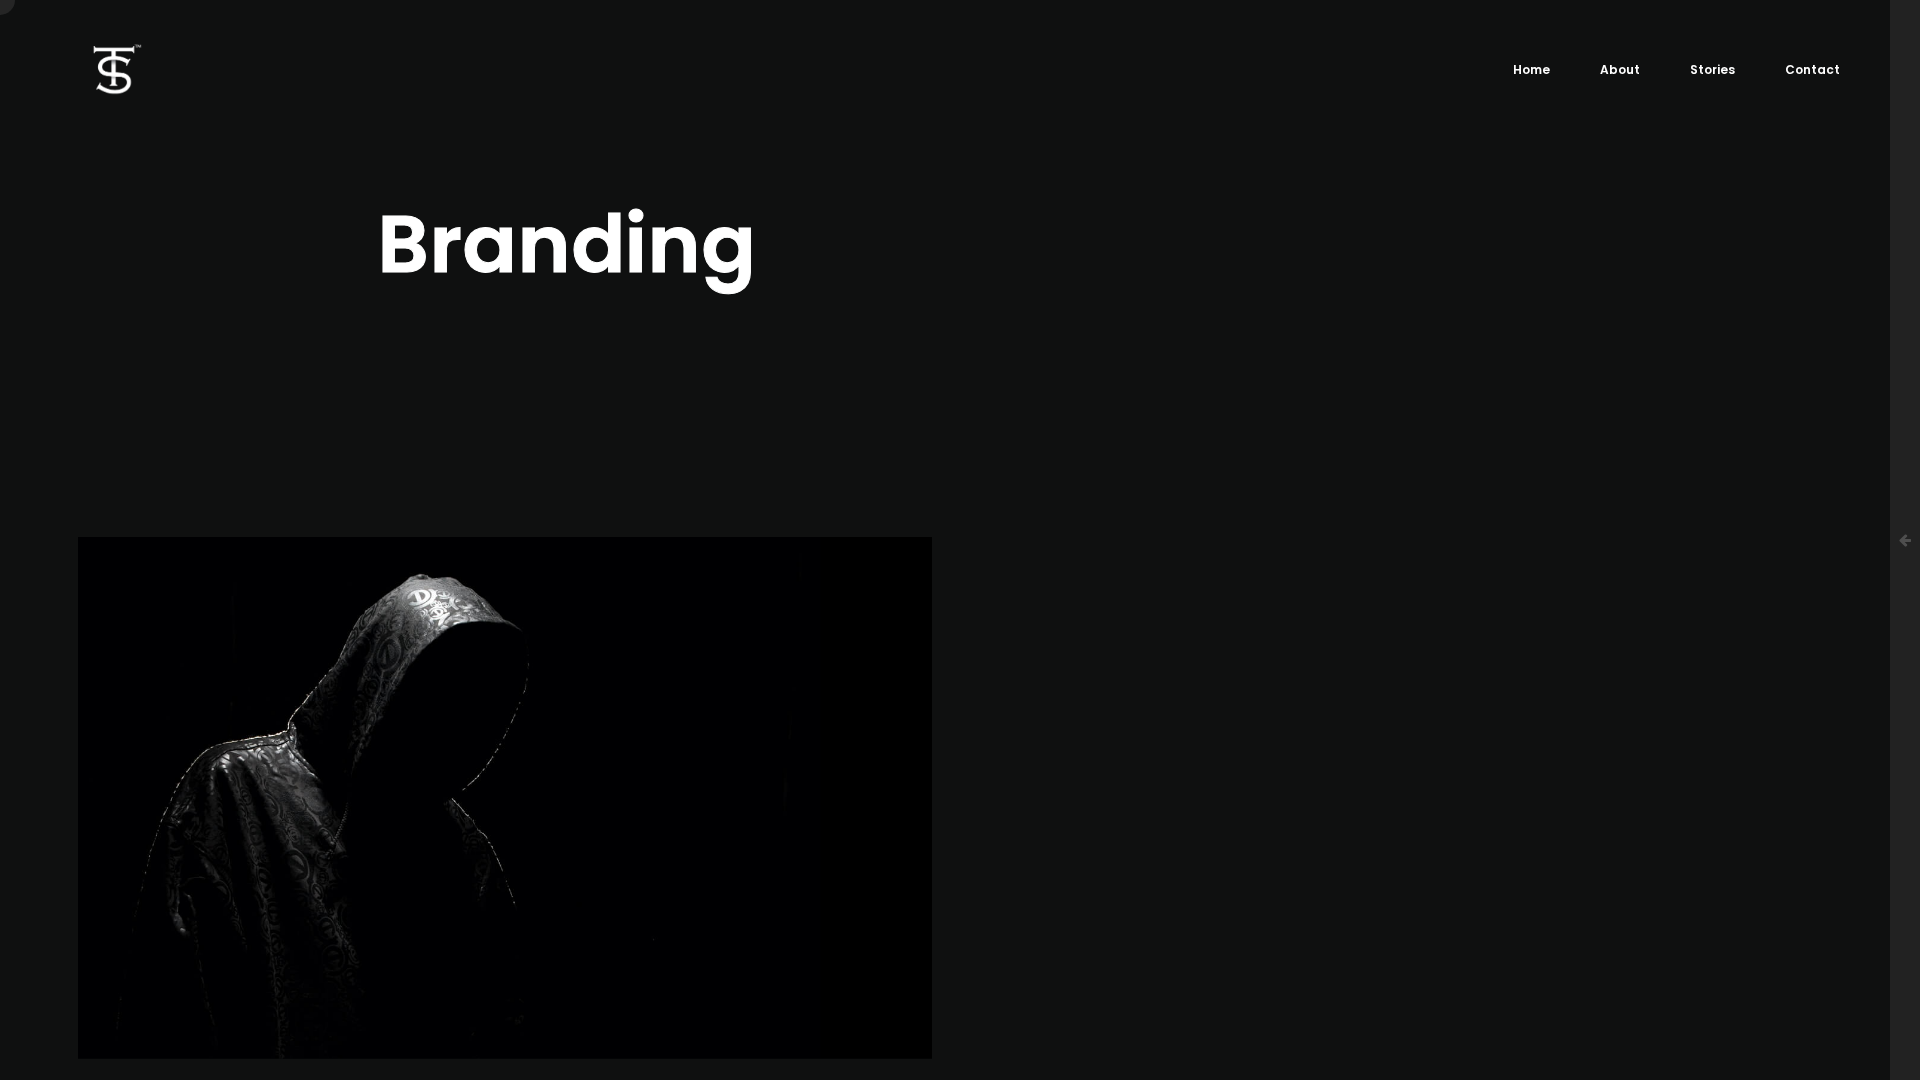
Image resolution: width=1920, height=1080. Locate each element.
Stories (1712, 69)
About (1620, 69)
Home (1531, 69)
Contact (1812, 69)
